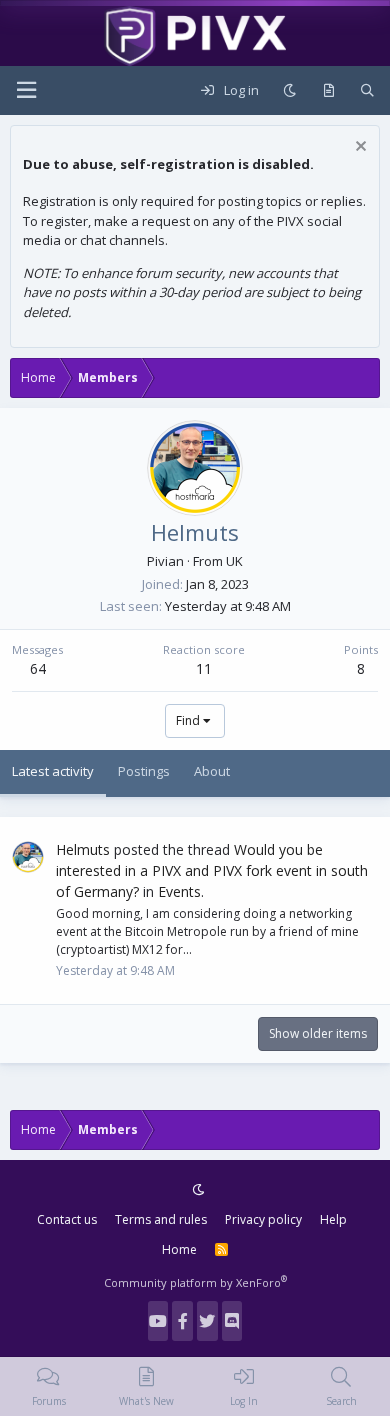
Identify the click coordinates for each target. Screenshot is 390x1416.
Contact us (67, 1219)
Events (179, 891)
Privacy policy (263, 1219)
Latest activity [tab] (53, 771)
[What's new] (328, 91)
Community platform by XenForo (195, 1282)
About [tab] (212, 771)
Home (179, 1249)
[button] (26, 90)
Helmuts (83, 849)
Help (333, 1219)
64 (38, 668)
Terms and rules (161, 1219)
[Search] (367, 91)
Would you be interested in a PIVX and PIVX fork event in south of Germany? (212, 870)
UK (234, 561)
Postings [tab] (144, 771)
